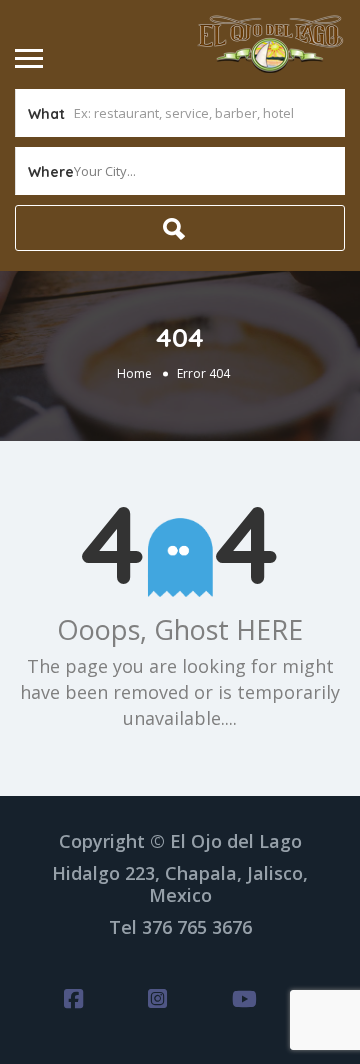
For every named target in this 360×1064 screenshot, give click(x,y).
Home (134, 373)
